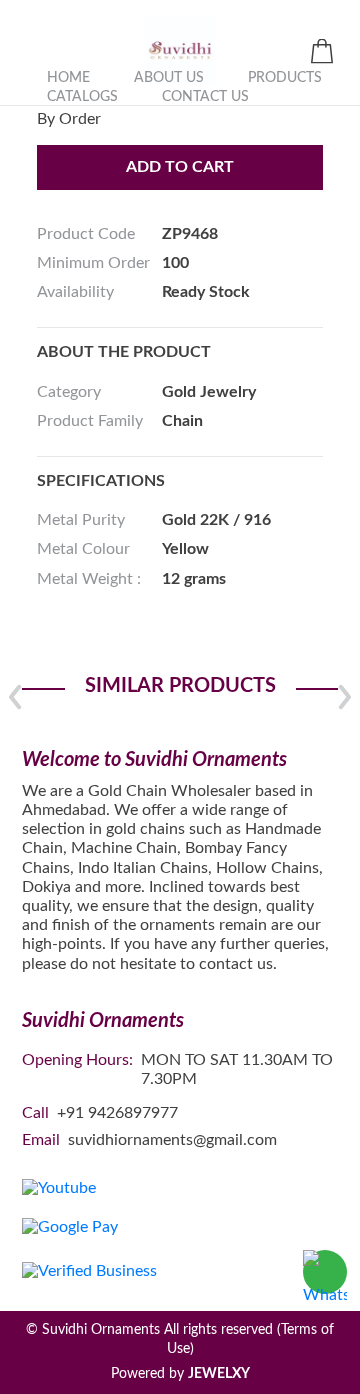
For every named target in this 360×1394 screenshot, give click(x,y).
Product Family (90, 421)
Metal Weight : (89, 579)
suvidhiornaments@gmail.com (172, 1140)
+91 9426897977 (117, 1113)
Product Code (86, 234)
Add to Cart (180, 167)
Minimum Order (93, 263)
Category (69, 392)
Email (41, 1140)
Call (35, 1113)
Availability (75, 292)
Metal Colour (83, 549)
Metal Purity (81, 520)
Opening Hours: (77, 1060)
